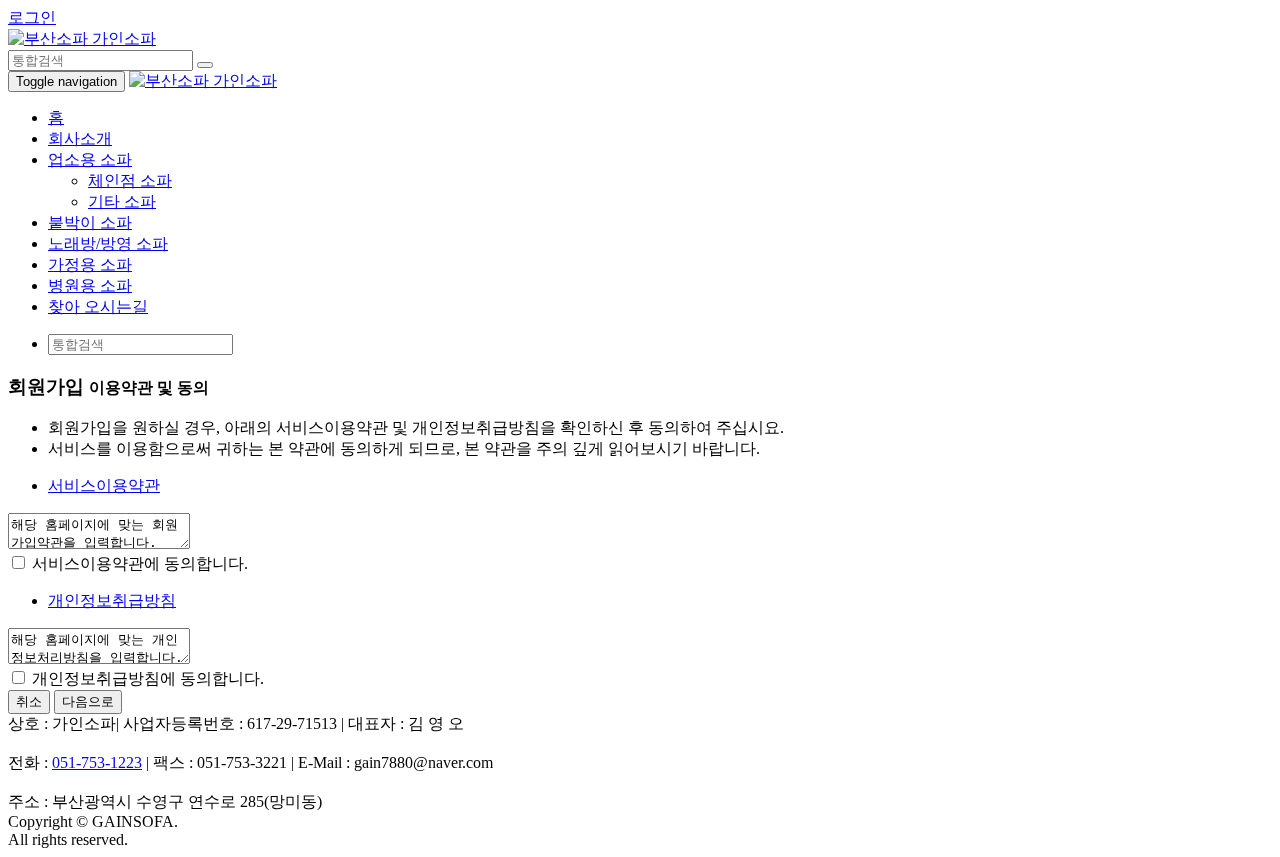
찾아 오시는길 (98, 306)
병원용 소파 (90, 285)
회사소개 (80, 138)
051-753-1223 (97, 762)
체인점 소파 (130, 180)
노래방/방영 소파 (108, 243)
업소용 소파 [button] (90, 159)
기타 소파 (122, 201)
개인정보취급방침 (112, 600)
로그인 (32, 17)
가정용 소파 (90, 264)
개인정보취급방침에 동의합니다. (146, 678)
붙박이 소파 (90, 222)
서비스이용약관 (104, 485)
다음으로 (88, 701)
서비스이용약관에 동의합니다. (138, 563)
